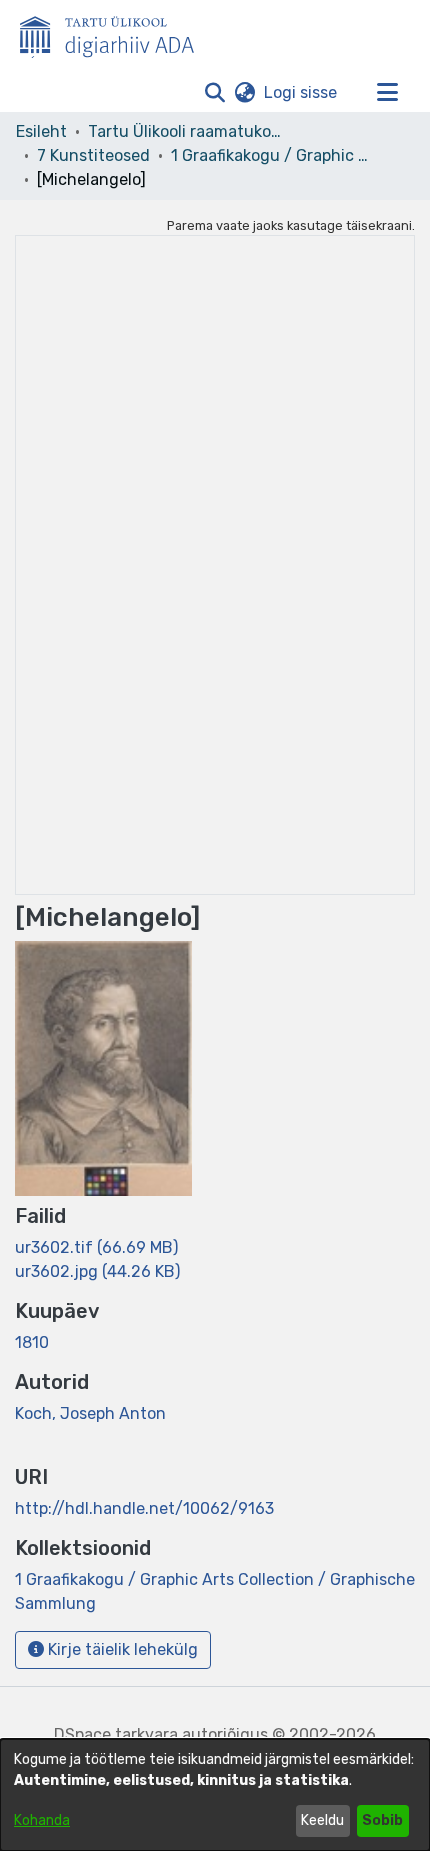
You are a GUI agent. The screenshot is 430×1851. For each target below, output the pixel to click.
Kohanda (42, 1820)
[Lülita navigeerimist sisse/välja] (387, 93)
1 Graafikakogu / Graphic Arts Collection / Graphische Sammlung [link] (271, 155)
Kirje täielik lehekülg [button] (121, 1649)
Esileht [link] (41, 131)
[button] (214, 93)
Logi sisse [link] (301, 92)
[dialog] (215, 1795)
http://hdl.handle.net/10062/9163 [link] (144, 1508)
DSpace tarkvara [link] (116, 1734)
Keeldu (322, 1820)
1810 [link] (32, 1342)
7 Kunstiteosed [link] (93, 155)
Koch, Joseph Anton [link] (90, 1413)
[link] (96, 1247)
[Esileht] (115, 33)
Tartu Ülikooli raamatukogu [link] (188, 131)
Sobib (382, 1820)
